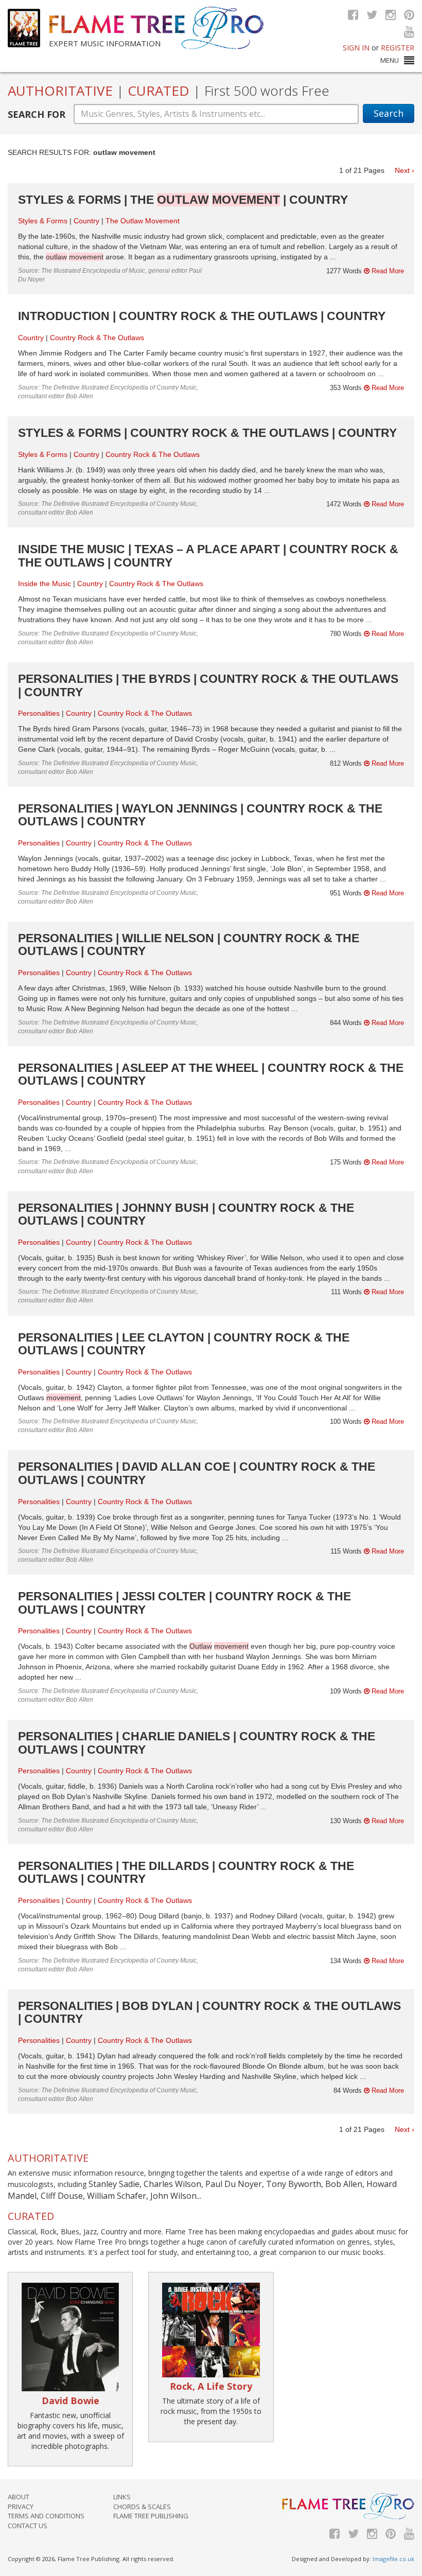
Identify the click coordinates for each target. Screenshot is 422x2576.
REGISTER (398, 48)
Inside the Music (45, 584)
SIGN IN (356, 48)
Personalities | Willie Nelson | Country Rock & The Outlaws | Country (189, 945)
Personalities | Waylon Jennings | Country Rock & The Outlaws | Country (200, 815)
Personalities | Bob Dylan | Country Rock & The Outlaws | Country (209, 2012)
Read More (387, 271)
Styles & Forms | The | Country (183, 200)
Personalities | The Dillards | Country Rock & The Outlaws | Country (186, 1872)
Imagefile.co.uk (393, 2559)
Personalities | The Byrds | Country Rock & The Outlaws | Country (208, 685)
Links (122, 2497)
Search (389, 113)
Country (86, 221)
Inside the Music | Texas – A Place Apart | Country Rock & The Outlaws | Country (208, 555)
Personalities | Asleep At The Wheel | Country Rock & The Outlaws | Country (211, 1074)
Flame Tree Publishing (151, 2516)
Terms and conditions (46, 2516)
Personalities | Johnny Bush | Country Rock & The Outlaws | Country (186, 1214)
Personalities (39, 713)
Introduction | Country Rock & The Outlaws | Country (202, 316)
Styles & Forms (43, 221)
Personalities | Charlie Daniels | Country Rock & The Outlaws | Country (197, 1743)
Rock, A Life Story (211, 2386)
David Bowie (71, 2401)
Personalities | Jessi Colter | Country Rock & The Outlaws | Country (184, 1603)
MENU (390, 60)
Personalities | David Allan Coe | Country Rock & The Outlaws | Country (197, 1473)
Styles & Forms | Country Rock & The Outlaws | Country (207, 433)
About (19, 2497)
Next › (405, 170)
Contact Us (28, 2526)
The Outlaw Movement (143, 221)
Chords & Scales (142, 2507)
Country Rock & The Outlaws (97, 338)
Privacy (21, 2507)
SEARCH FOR (37, 114)
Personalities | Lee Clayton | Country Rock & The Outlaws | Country (184, 1344)
